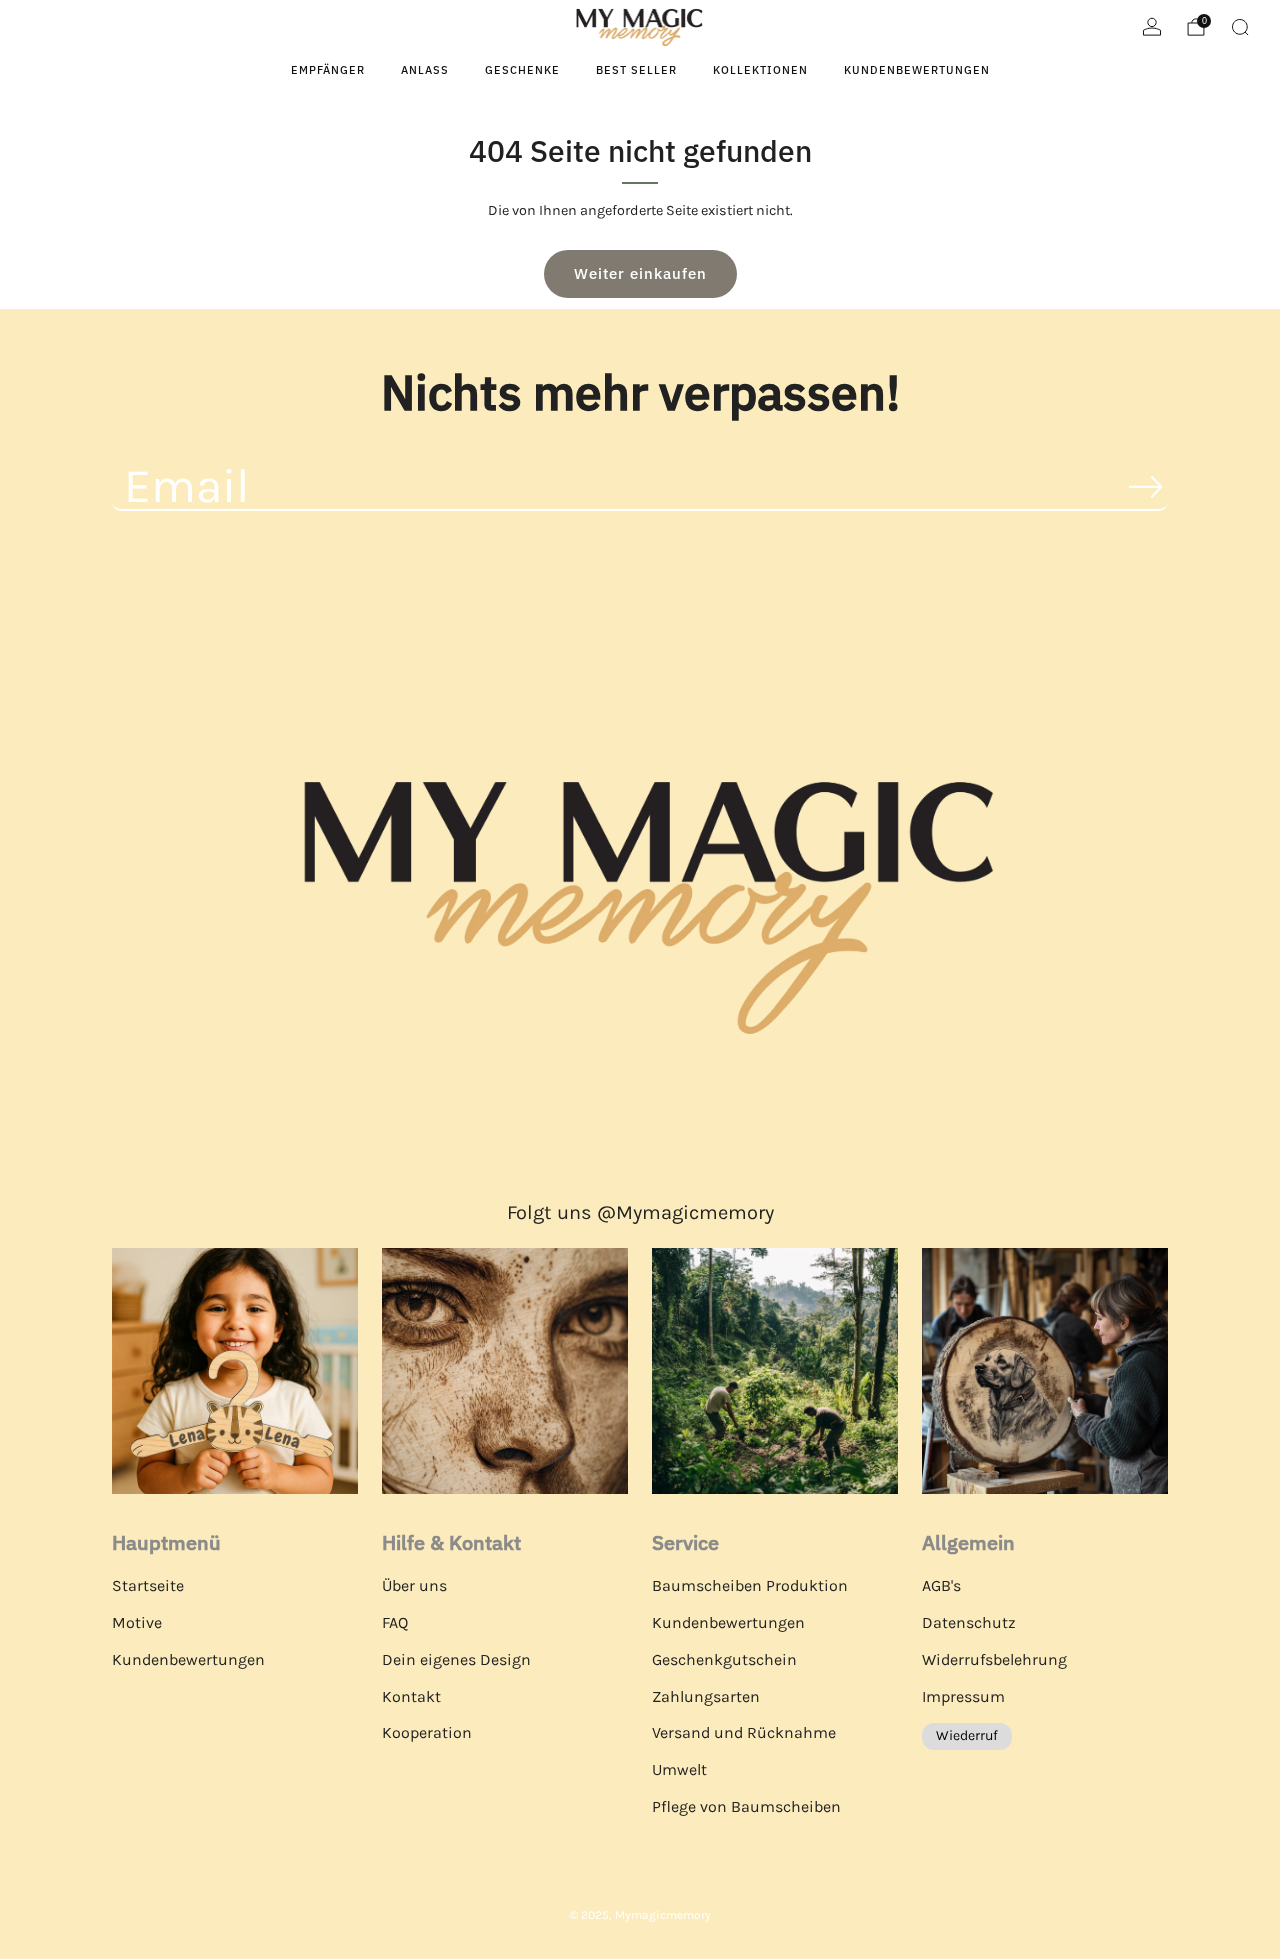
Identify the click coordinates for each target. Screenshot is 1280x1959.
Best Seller (636, 70)
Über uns (414, 1585)
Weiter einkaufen (640, 273)
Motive (137, 1622)
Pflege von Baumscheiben (746, 1806)
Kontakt (411, 1696)
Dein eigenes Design (456, 1659)
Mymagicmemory (663, 1915)
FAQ (395, 1622)
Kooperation (427, 1732)
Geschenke (522, 70)
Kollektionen (760, 70)
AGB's (941, 1585)
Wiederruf (967, 1735)
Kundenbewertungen (917, 70)
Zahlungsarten (706, 1696)
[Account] (1152, 27)
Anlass (425, 70)
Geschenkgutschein (724, 1659)
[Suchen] (1240, 27)
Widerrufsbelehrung (994, 1659)
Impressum (963, 1696)
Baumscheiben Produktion (750, 1585)
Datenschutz (969, 1622)
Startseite (148, 1585)
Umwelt (679, 1769)
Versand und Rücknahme (744, 1732)
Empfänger (328, 70)
